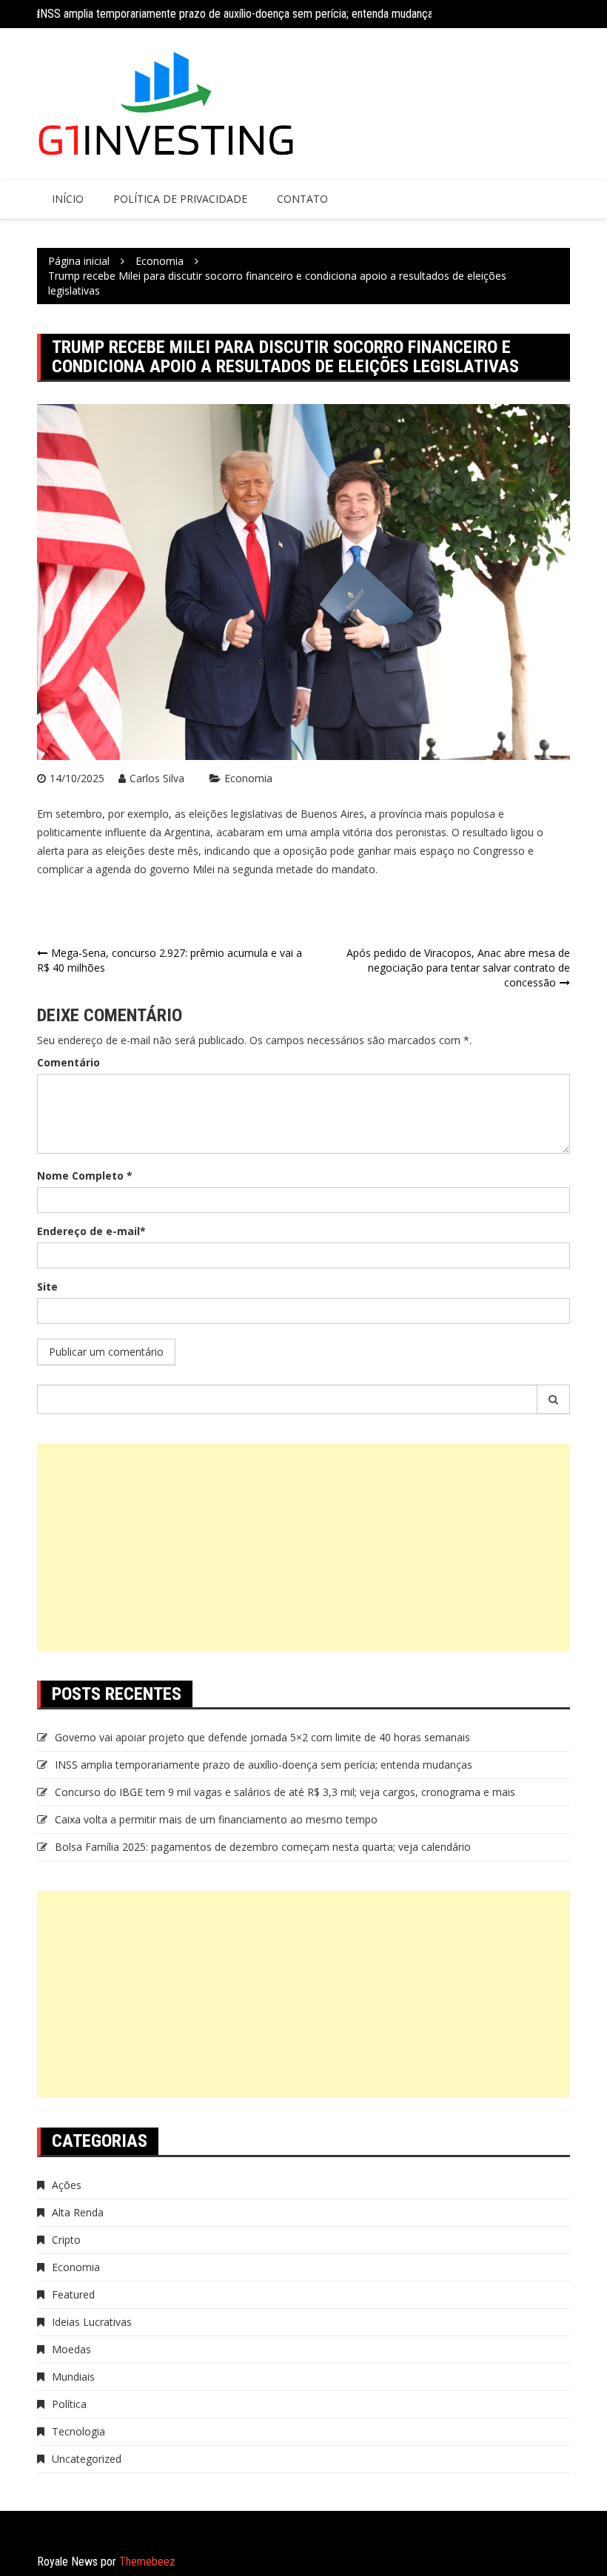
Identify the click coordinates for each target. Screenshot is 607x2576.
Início (68, 199)
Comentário (68, 1062)
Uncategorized (87, 2459)
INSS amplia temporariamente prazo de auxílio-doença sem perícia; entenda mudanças (238, 14)
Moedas (71, 2349)
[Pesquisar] (554, 1399)
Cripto (66, 2240)
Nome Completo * (85, 1176)
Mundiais (73, 2377)
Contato (302, 199)
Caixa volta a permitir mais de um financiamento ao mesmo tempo (216, 1819)
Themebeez (147, 2562)
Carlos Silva (157, 778)
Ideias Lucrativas (92, 2322)
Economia (248, 778)
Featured (73, 2294)
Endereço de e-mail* (91, 1231)
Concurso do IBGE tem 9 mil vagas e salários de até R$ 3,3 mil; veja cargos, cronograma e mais (285, 1792)
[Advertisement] (303, 1547)
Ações (67, 2185)
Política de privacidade (180, 199)
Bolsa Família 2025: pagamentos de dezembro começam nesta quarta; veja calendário (263, 1847)
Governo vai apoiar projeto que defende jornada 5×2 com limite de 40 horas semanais (262, 1737)
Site (47, 1287)
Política (69, 2404)
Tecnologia (78, 2431)
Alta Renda (78, 2212)
